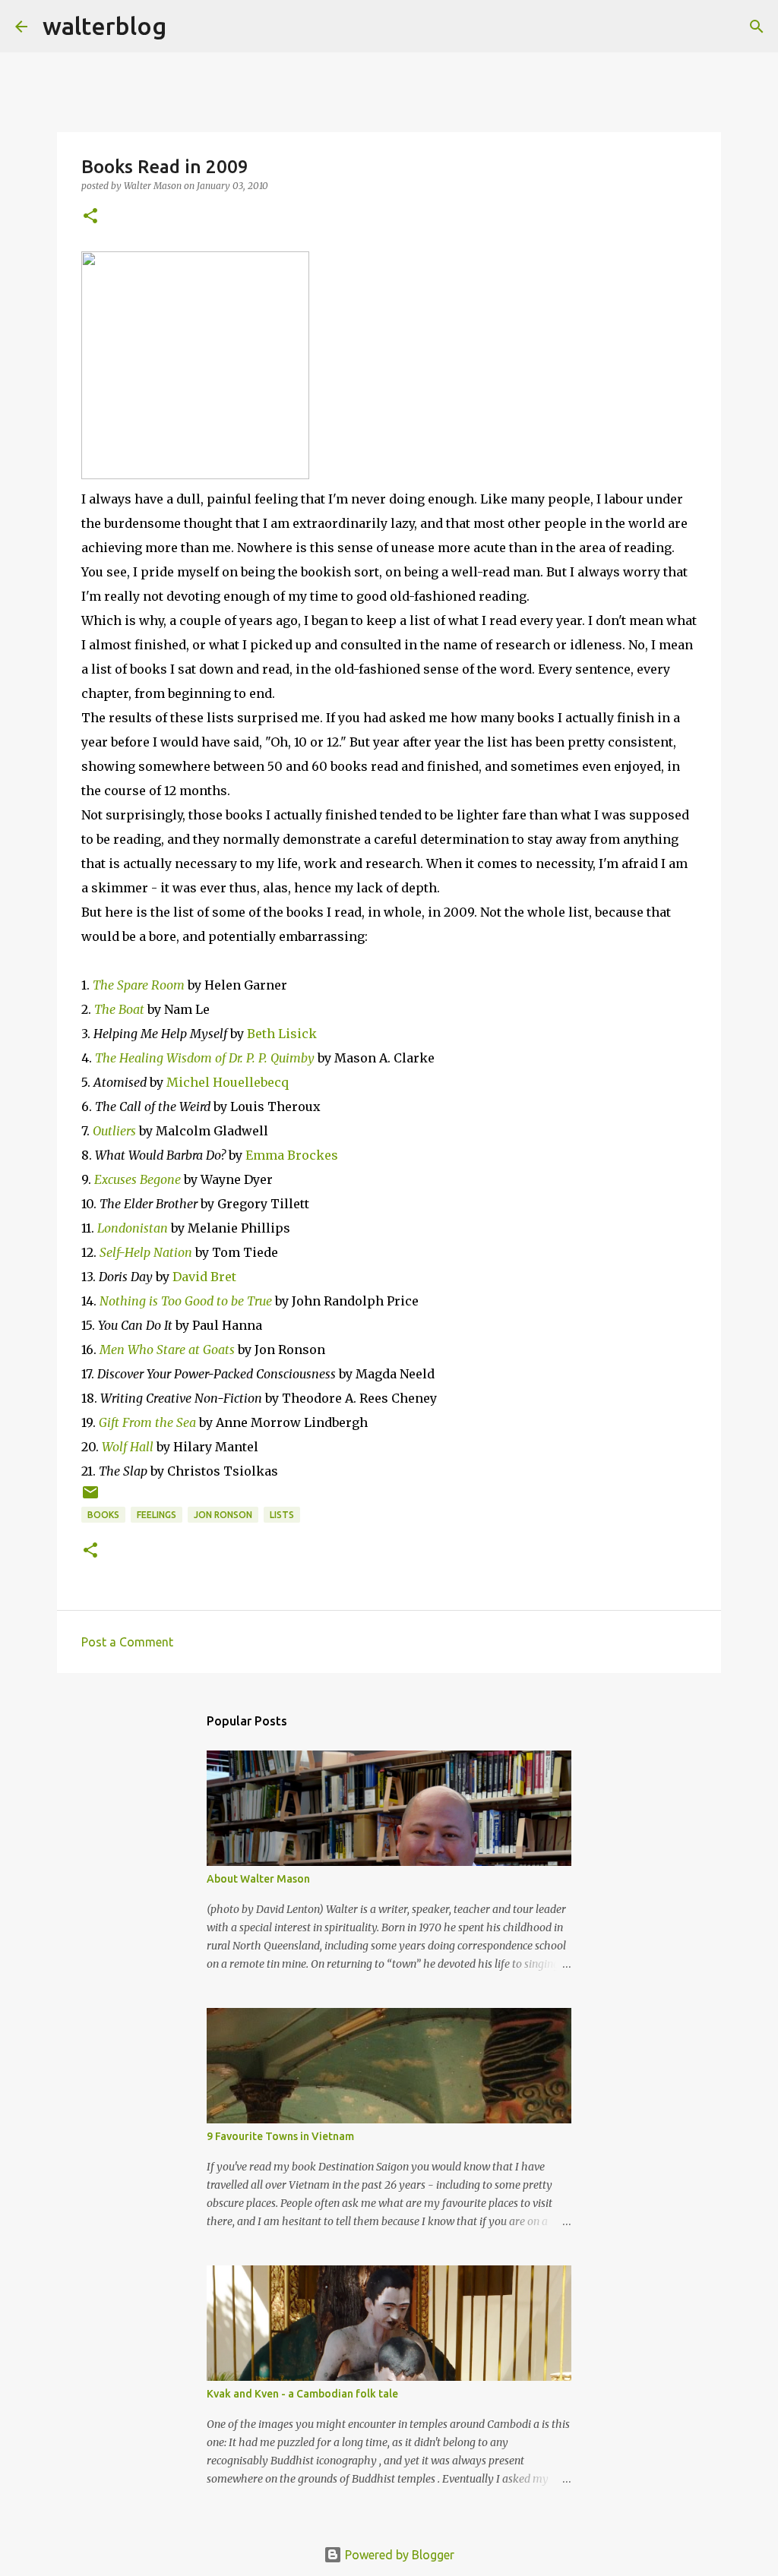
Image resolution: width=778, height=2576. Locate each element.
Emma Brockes (292, 1155)
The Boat (119, 1009)
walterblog (104, 26)
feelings (157, 1515)
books (103, 1515)
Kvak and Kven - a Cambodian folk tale (302, 2394)
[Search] (188, 27)
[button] (90, 217)
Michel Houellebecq (228, 1082)
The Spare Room (139, 985)
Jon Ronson (223, 1515)
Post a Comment (127, 1642)
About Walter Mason (258, 1879)
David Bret (204, 1277)
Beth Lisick (282, 1034)
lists (282, 1515)
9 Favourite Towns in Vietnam (280, 2136)
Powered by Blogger (398, 2555)
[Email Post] (90, 1498)
